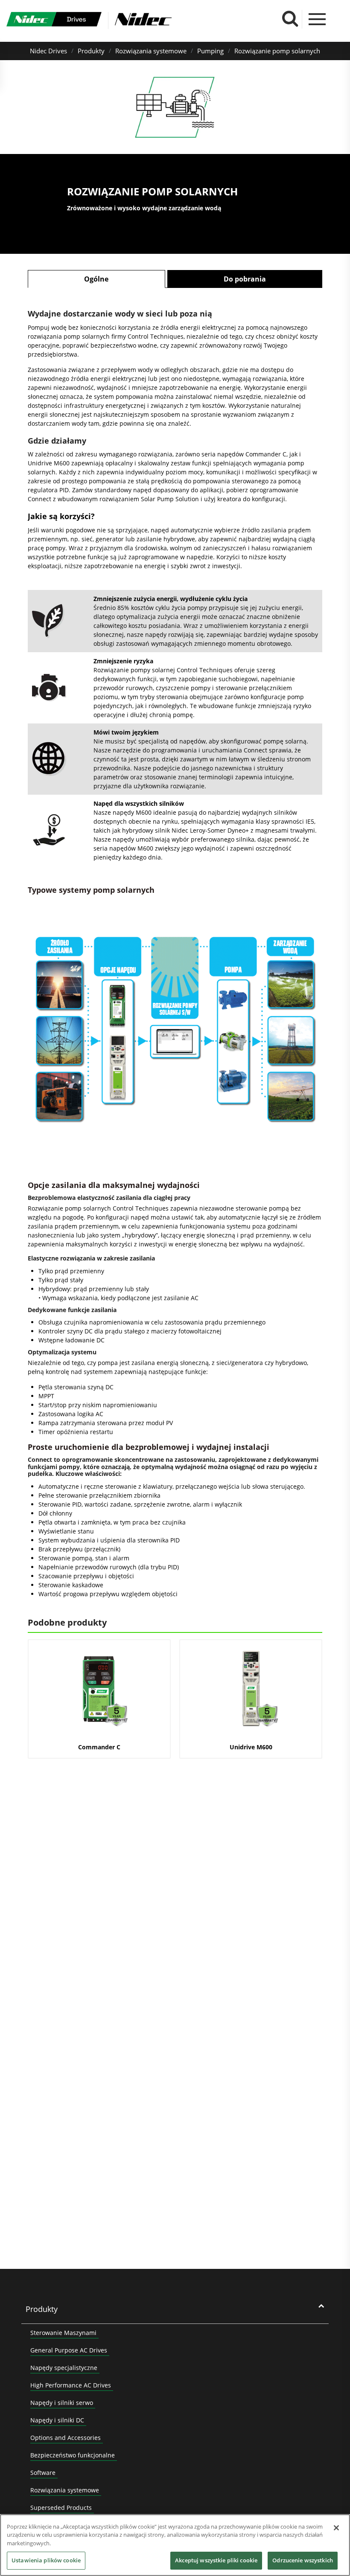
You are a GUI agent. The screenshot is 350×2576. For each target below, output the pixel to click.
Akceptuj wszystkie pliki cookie (216, 2560)
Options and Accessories (66, 2438)
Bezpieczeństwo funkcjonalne (73, 2455)
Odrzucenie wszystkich (303, 2560)
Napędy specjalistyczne (64, 2368)
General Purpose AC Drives (69, 2350)
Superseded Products (61, 2508)
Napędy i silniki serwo (62, 2403)
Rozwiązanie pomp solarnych (277, 51)
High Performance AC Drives (71, 2385)
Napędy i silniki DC (57, 2420)
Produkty (91, 51)
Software (43, 2473)
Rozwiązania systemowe (151, 51)
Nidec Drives (48, 51)
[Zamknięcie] (336, 2528)
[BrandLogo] (54, 20)
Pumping (210, 51)
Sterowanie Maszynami (63, 2333)
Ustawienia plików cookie (46, 2560)
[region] (175, 2545)
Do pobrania (245, 279)
